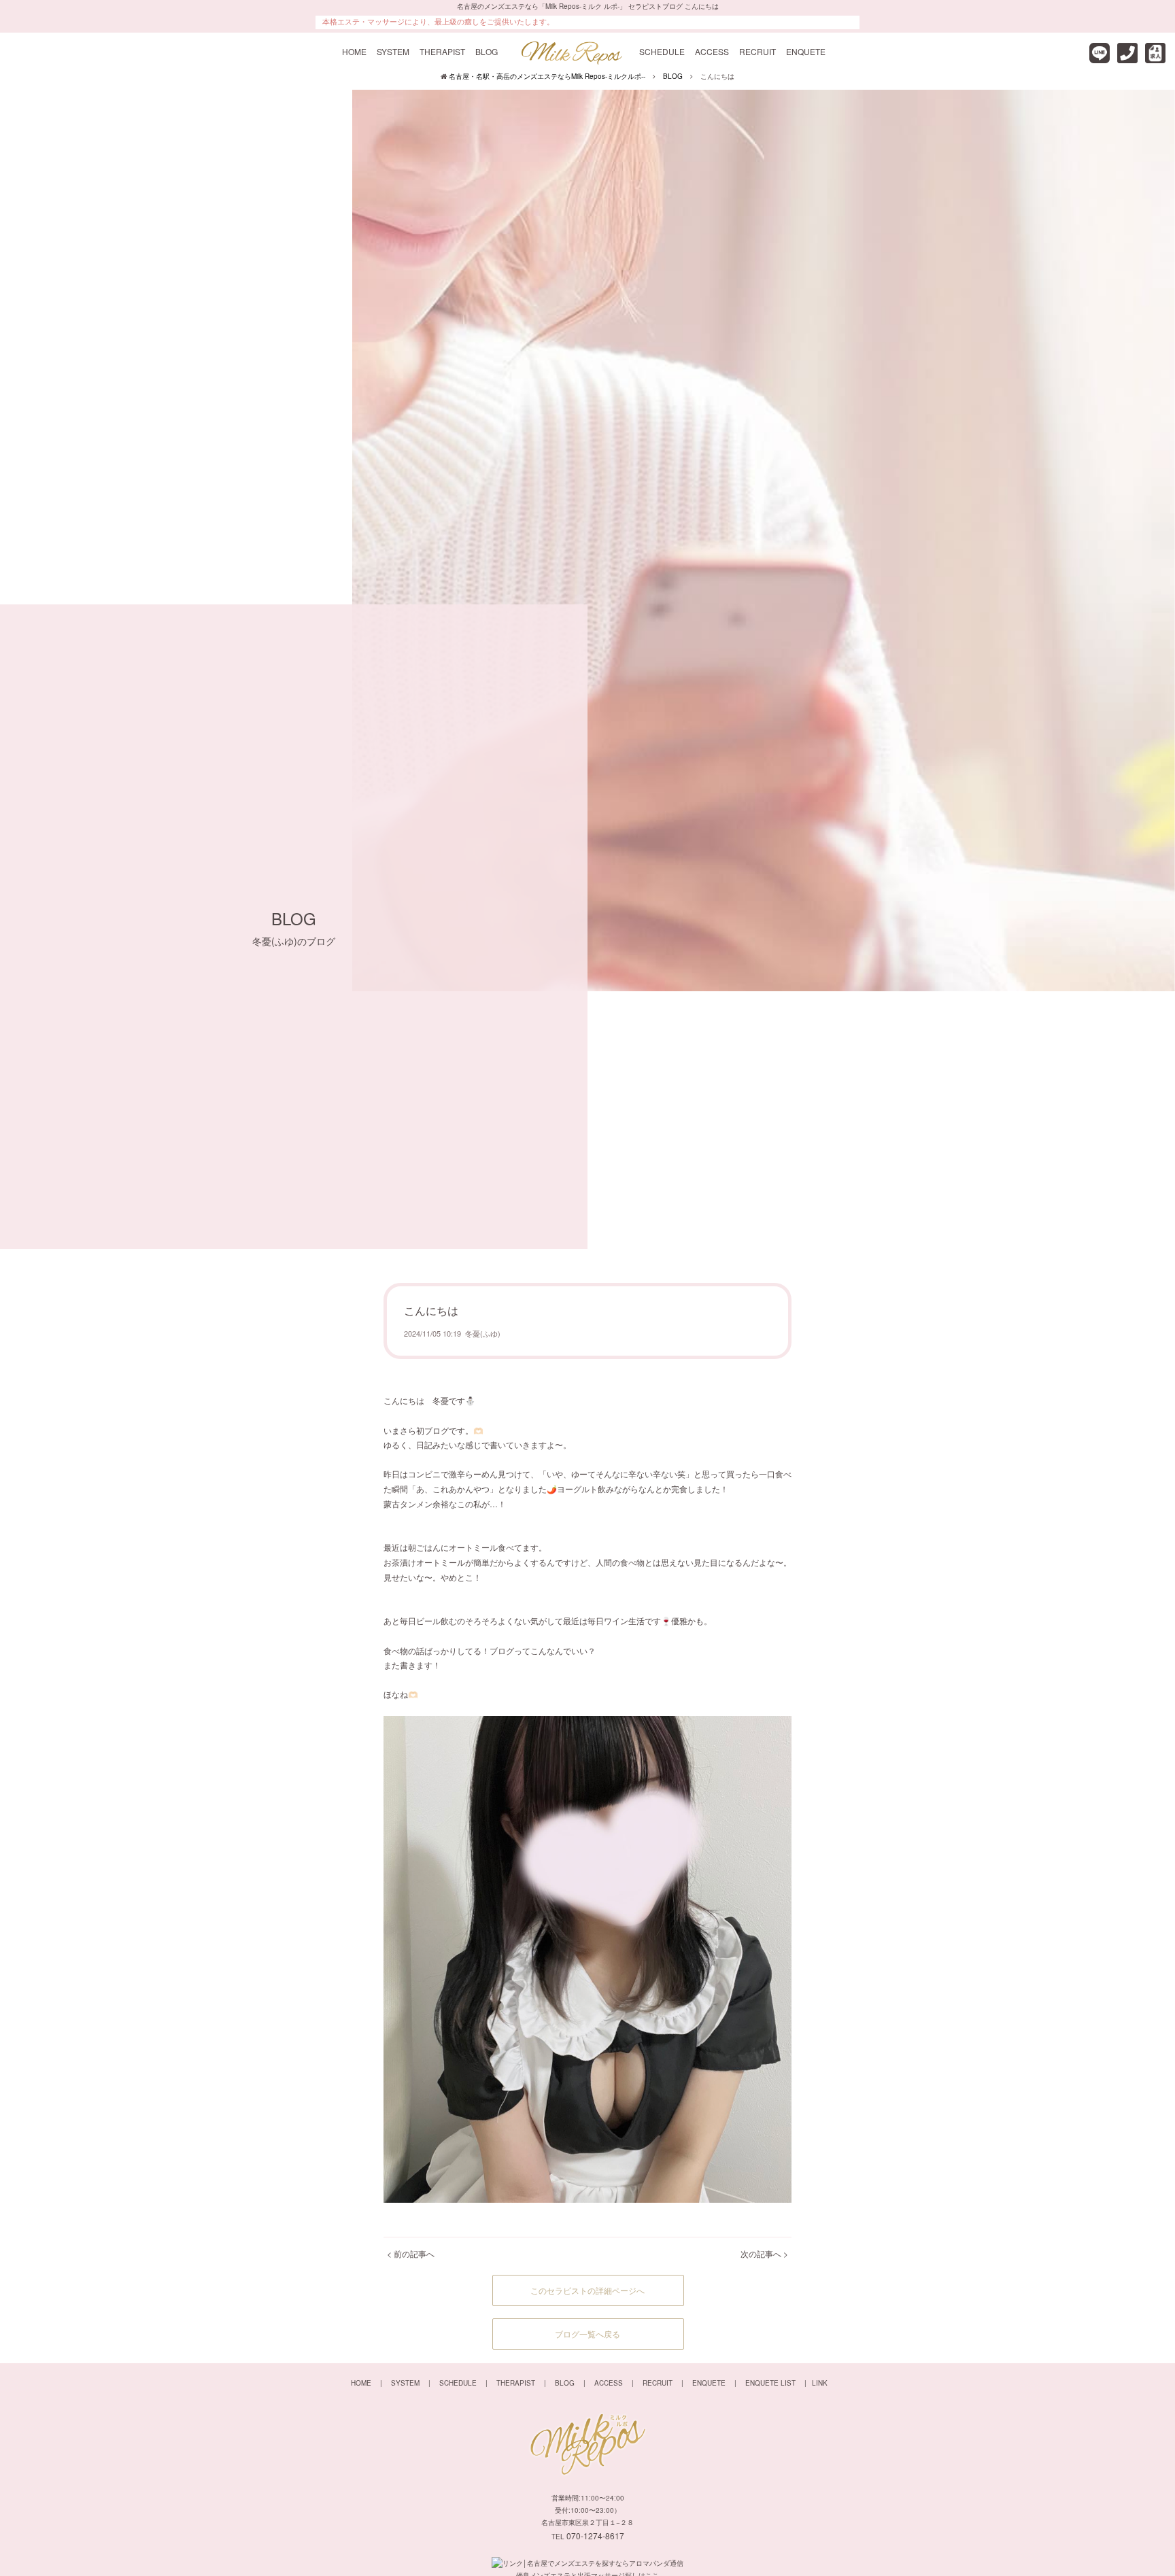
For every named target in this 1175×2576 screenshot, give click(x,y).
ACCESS (712, 51)
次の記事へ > (764, 2253)
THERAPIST (442, 51)
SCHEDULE (662, 51)
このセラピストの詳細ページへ (587, 2290)
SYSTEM (393, 51)
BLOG (487, 51)
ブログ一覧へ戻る (587, 2334)
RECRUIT (757, 51)
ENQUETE (806, 51)
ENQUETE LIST (770, 2383)
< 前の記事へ (411, 2253)
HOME (354, 51)
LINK (820, 2383)
